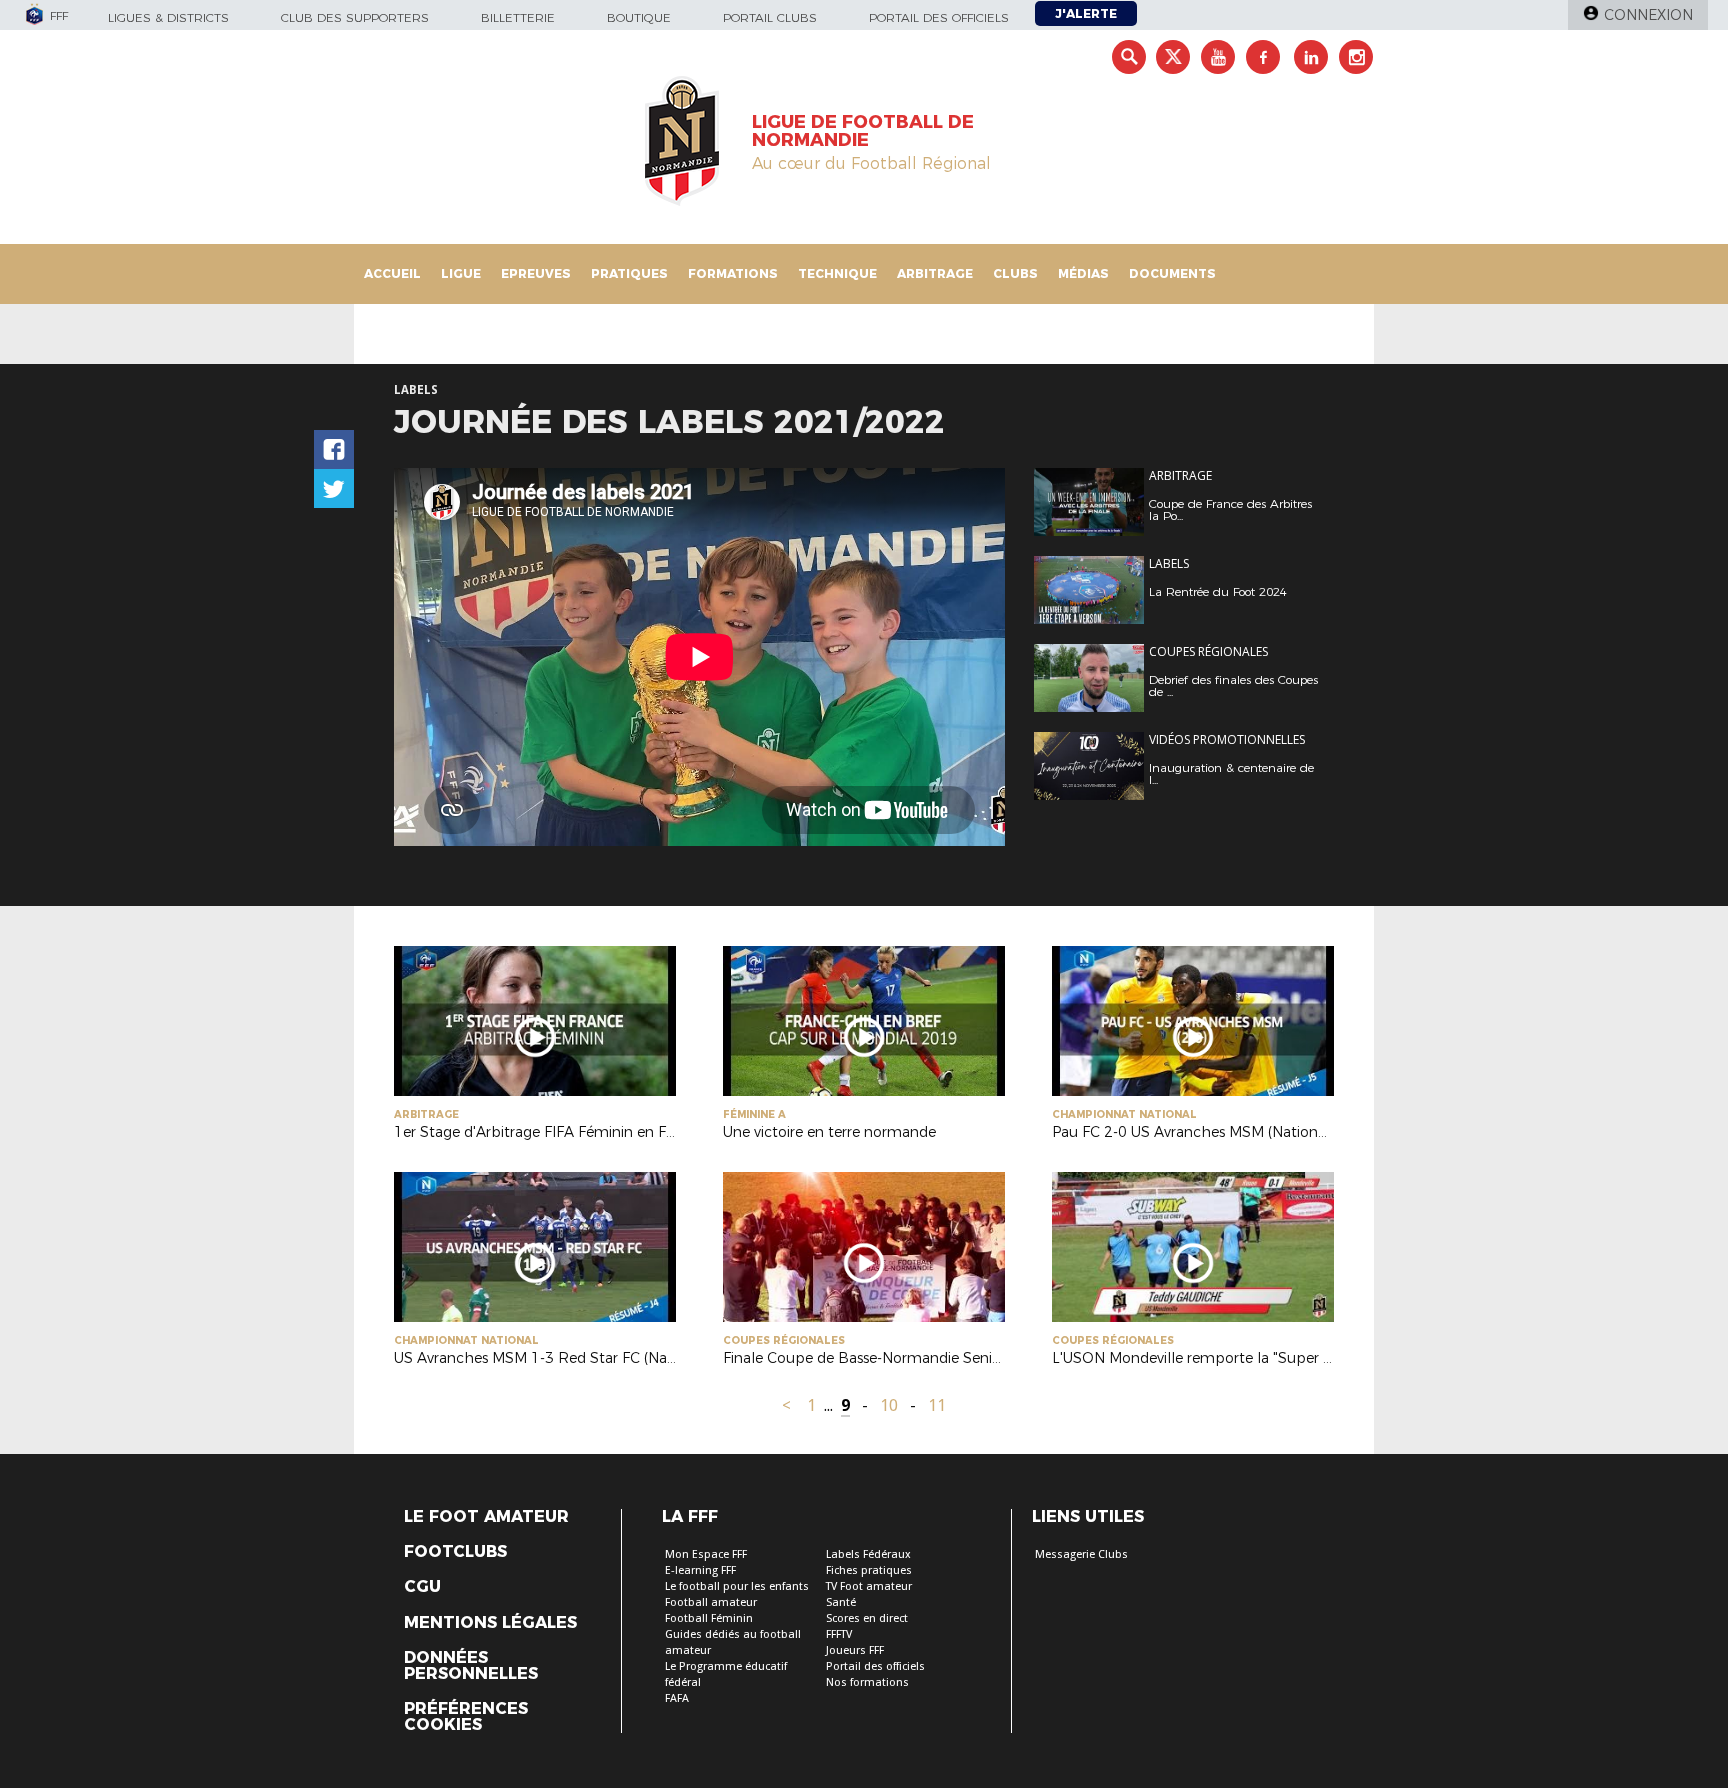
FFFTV (839, 1634)
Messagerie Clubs (1081, 1554)
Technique (837, 273)
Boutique (639, 17)
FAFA (677, 1698)
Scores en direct (867, 1618)
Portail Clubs (770, 17)
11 (937, 1405)
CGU (422, 1587)
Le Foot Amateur (486, 1517)
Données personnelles (471, 1666)
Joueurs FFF (855, 1650)
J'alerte (1086, 13)
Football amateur (711, 1602)
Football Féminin (709, 1618)
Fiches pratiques (869, 1570)
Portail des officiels (939, 17)
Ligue (461, 273)
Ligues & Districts (168, 17)
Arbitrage (935, 273)
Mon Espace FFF (706, 1554)
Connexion (1648, 15)
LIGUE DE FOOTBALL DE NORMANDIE (863, 131)
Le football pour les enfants (737, 1586)
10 (889, 1405)
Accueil (392, 273)
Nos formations (867, 1682)
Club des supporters (355, 17)
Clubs (1015, 273)
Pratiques (629, 273)
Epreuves (536, 273)
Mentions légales (490, 1623)
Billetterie (518, 17)
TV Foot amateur (869, 1586)
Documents (1172, 273)
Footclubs (455, 1552)
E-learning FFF (700, 1570)
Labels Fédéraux (868, 1554)
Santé (841, 1602)
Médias (1083, 273)
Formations (733, 273)
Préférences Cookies (466, 1717)
